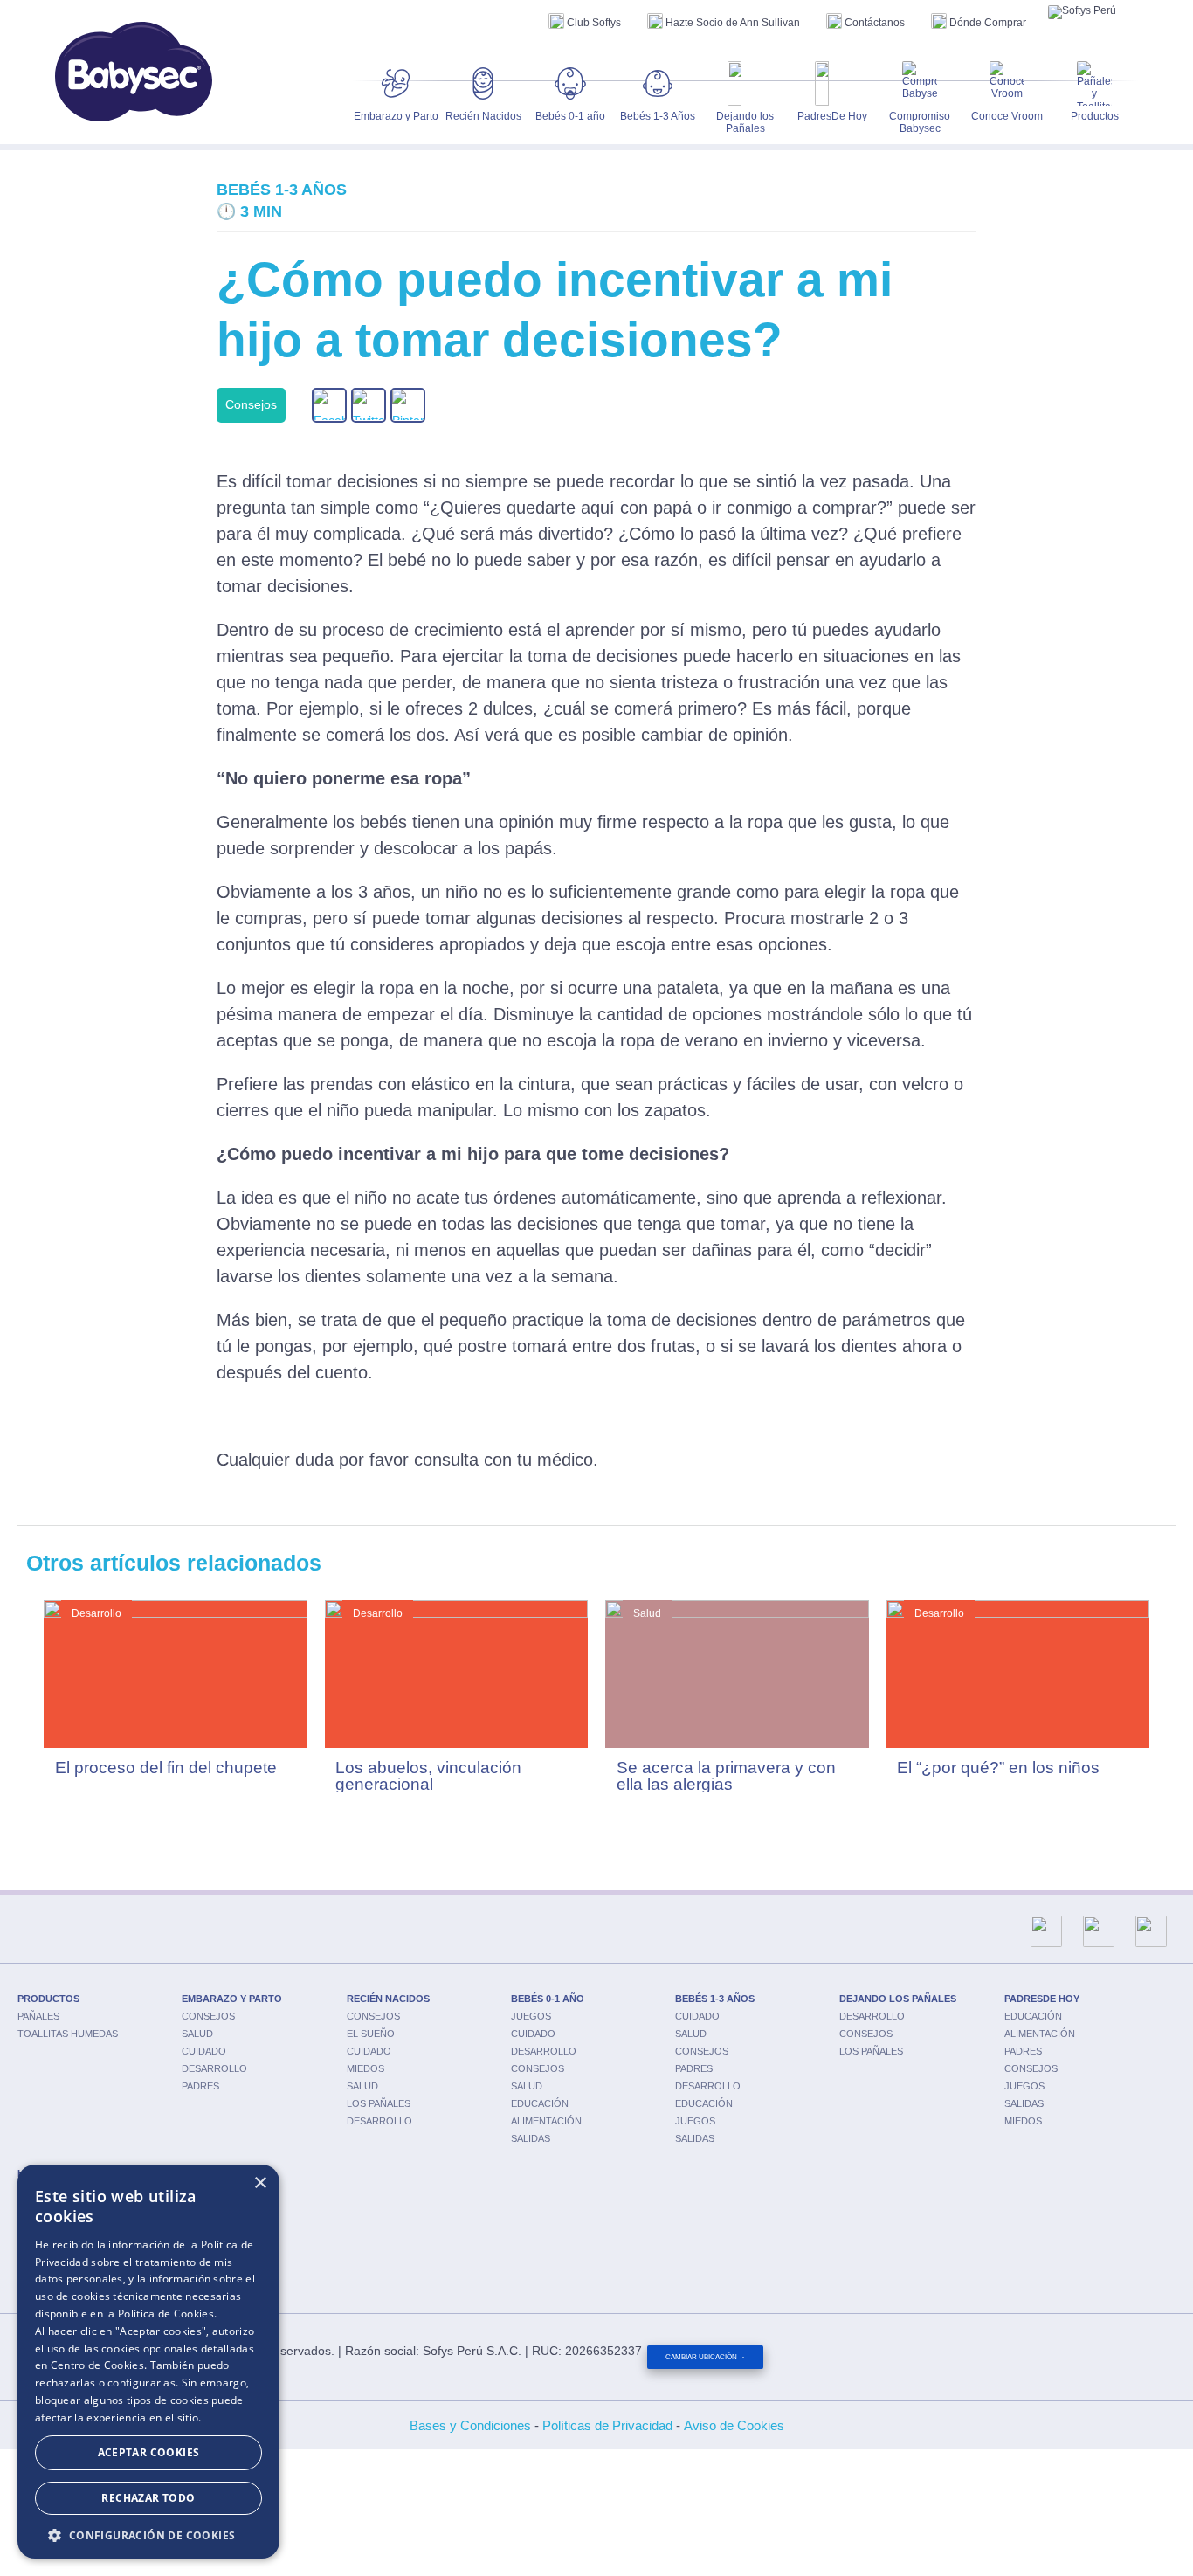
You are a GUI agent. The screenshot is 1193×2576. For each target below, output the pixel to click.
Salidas (531, 2138)
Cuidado (204, 2051)
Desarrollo (214, 2068)
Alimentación (546, 2121)
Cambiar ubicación (702, 2357)
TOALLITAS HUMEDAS (68, 2034)
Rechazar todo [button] (148, 2498)
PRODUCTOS (48, 1999)
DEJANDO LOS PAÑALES (898, 1999)
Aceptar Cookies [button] (149, 2452)
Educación (540, 2103)
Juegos (531, 2016)
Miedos (365, 2068)
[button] (148, 2534)
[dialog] (148, 2362)
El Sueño (371, 2034)
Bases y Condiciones (470, 2425)
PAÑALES (38, 2016)
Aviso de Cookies (734, 2425)
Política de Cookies (166, 2314)
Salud (197, 2034)
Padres (200, 2086)
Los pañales (379, 2103)
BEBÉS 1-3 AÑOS (715, 1999)
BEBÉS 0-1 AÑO (548, 1999)
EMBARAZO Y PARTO (232, 1999)
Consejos (208, 2016)
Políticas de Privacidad (607, 2425)
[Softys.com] (1082, 12)
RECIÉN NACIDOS (388, 1999)
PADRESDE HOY (1042, 1999)
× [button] (260, 2183)
